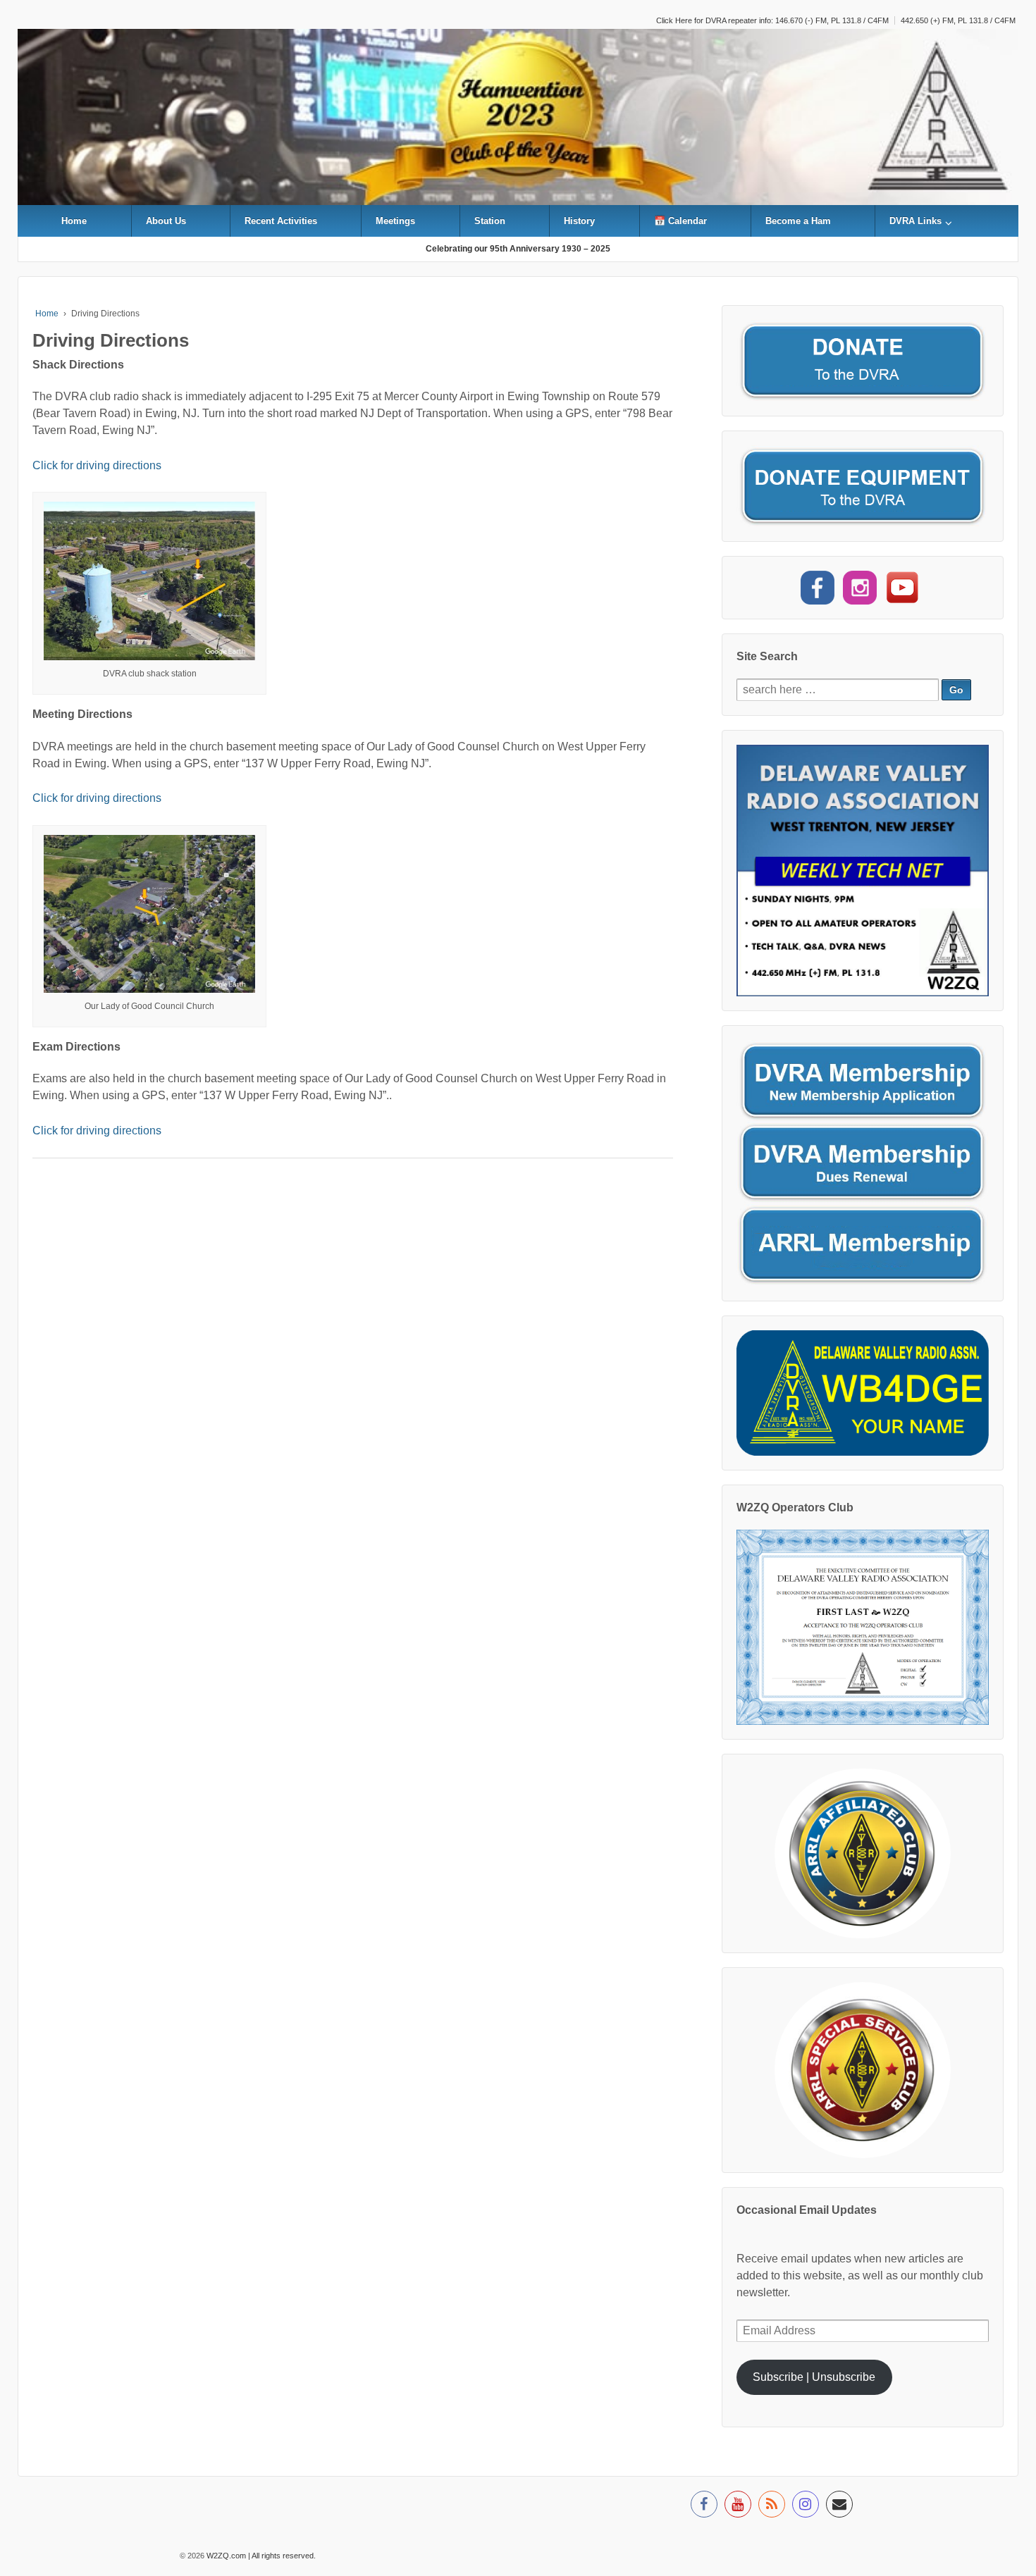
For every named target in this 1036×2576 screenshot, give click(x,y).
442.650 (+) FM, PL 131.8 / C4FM (958, 20)
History (579, 221)
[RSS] (772, 2506)
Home (74, 221)
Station (490, 221)
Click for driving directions (97, 465)
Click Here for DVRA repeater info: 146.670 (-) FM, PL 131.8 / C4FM (772, 20)
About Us (166, 221)
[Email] (839, 2506)
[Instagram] (806, 2506)
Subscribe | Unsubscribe (814, 2377)
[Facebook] (704, 2506)
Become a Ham (798, 221)
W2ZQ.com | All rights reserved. (260, 2556)
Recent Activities (281, 221)
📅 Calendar (680, 221)
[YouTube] (738, 2506)
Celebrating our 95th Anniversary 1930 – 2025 (518, 249)
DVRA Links (915, 221)
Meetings (395, 221)
